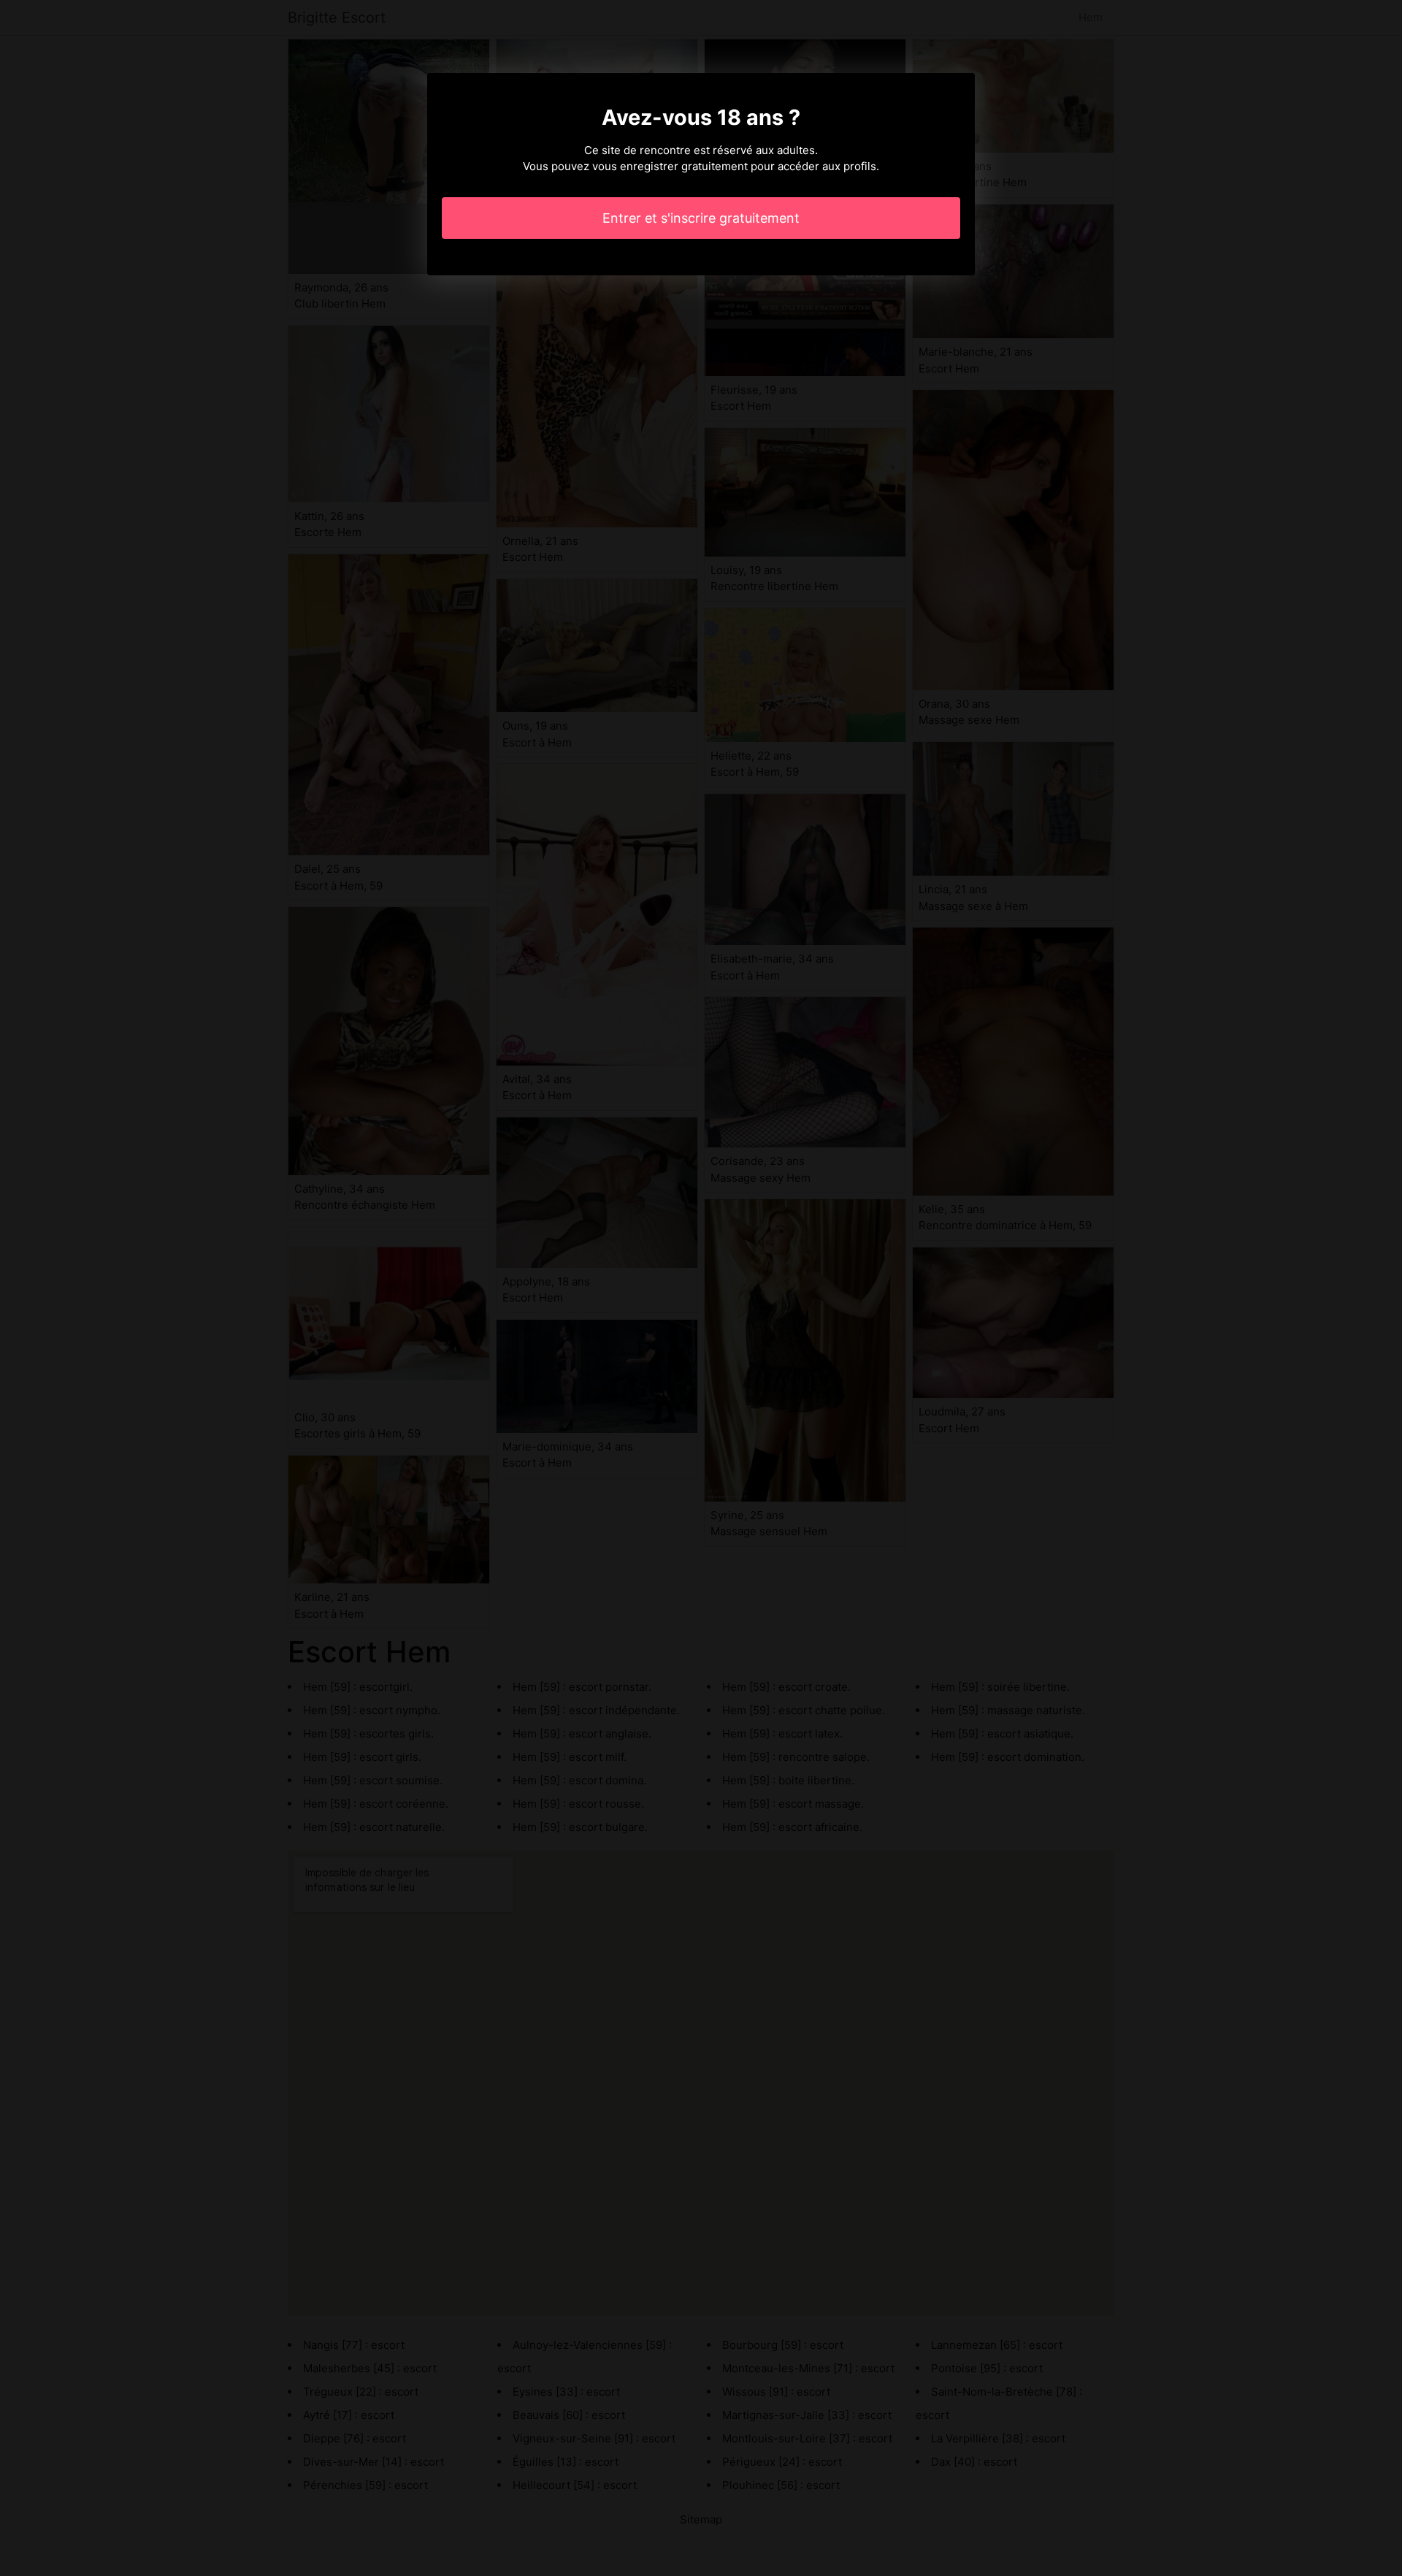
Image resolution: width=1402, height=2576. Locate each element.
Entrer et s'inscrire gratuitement (701, 218)
